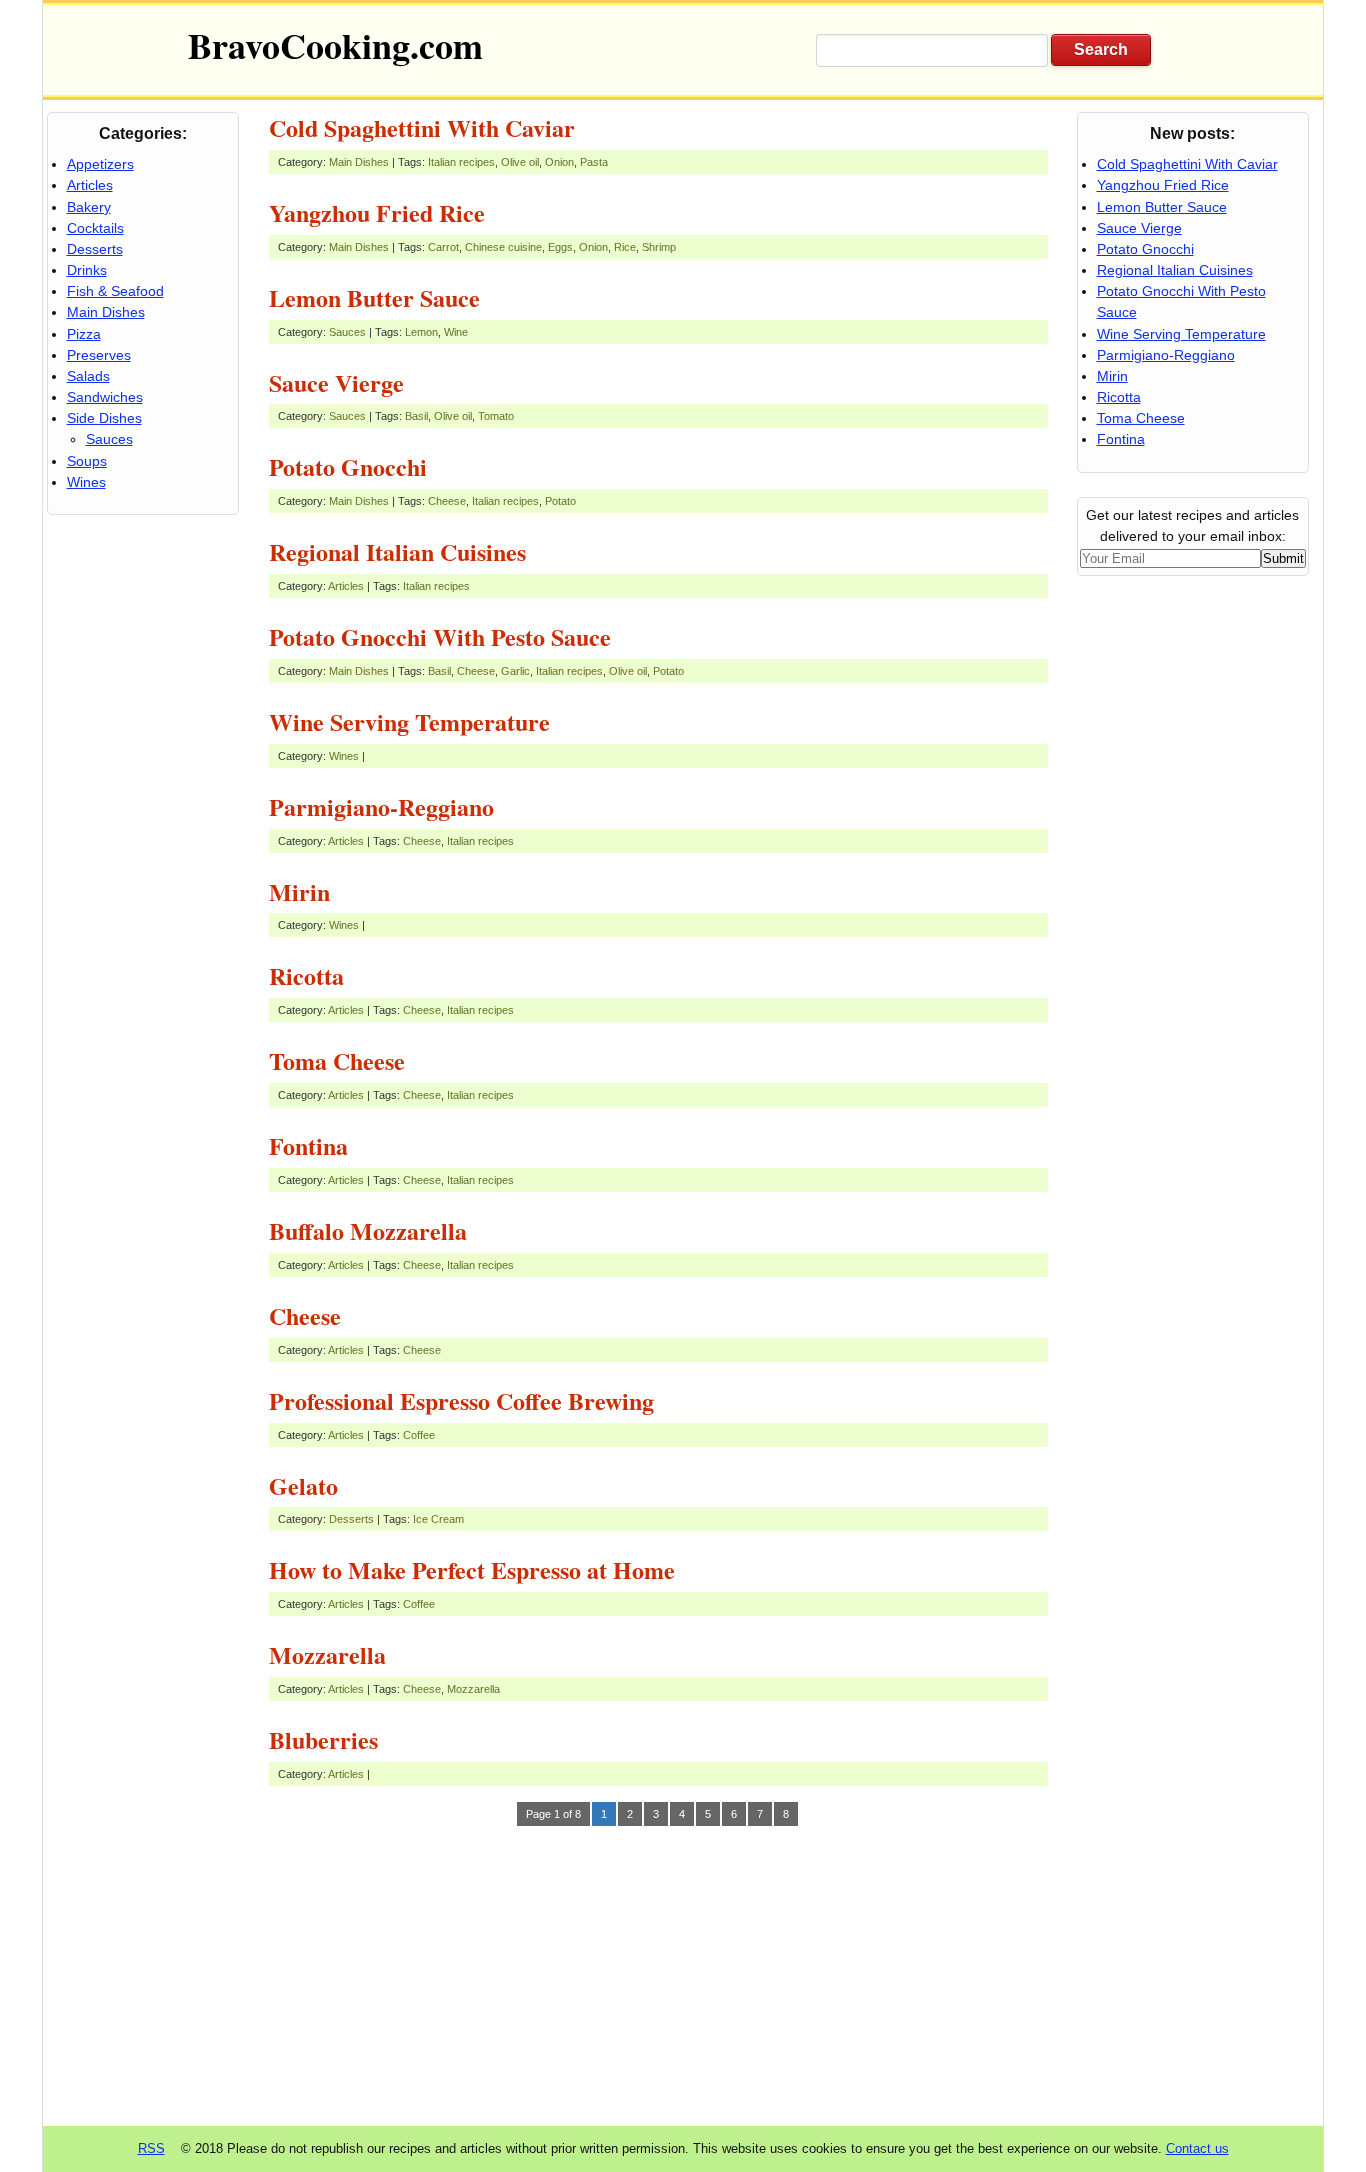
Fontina (308, 1145)
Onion (559, 162)
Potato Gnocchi (348, 466)
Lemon (421, 332)
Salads (88, 376)
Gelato (303, 1485)
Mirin (299, 891)
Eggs (560, 247)
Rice (625, 247)
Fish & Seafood (115, 291)
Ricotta (306, 975)
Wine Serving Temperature (409, 721)
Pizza (84, 334)
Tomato (496, 416)
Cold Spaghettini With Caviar (422, 127)
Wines (344, 756)
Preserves (99, 355)
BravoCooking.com (335, 45)
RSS (151, 2148)
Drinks (87, 270)
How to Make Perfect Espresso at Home (472, 1569)
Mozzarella (327, 1654)
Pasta (594, 162)
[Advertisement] (658, 1970)
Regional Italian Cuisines (397, 551)
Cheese (447, 501)
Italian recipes (461, 162)
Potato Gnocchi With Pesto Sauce (440, 636)
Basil (416, 416)
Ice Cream (438, 1519)
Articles (346, 586)
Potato (560, 501)
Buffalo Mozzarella (368, 1230)
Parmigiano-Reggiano (381, 806)
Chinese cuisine (503, 247)
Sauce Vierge (336, 382)
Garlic (515, 671)
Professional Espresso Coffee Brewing (461, 1400)
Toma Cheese (337, 1060)
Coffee (419, 1435)
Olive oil (520, 162)
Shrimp (659, 247)
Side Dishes (104, 418)
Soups (87, 461)
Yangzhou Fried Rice (377, 212)
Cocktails (95, 228)
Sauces (347, 332)
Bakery (89, 207)
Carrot (443, 247)
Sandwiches (105, 397)
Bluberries (323, 1739)
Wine (456, 332)
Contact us (1197, 2148)
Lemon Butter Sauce (374, 297)
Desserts (351, 1519)
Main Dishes (359, 162)
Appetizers (100, 164)
